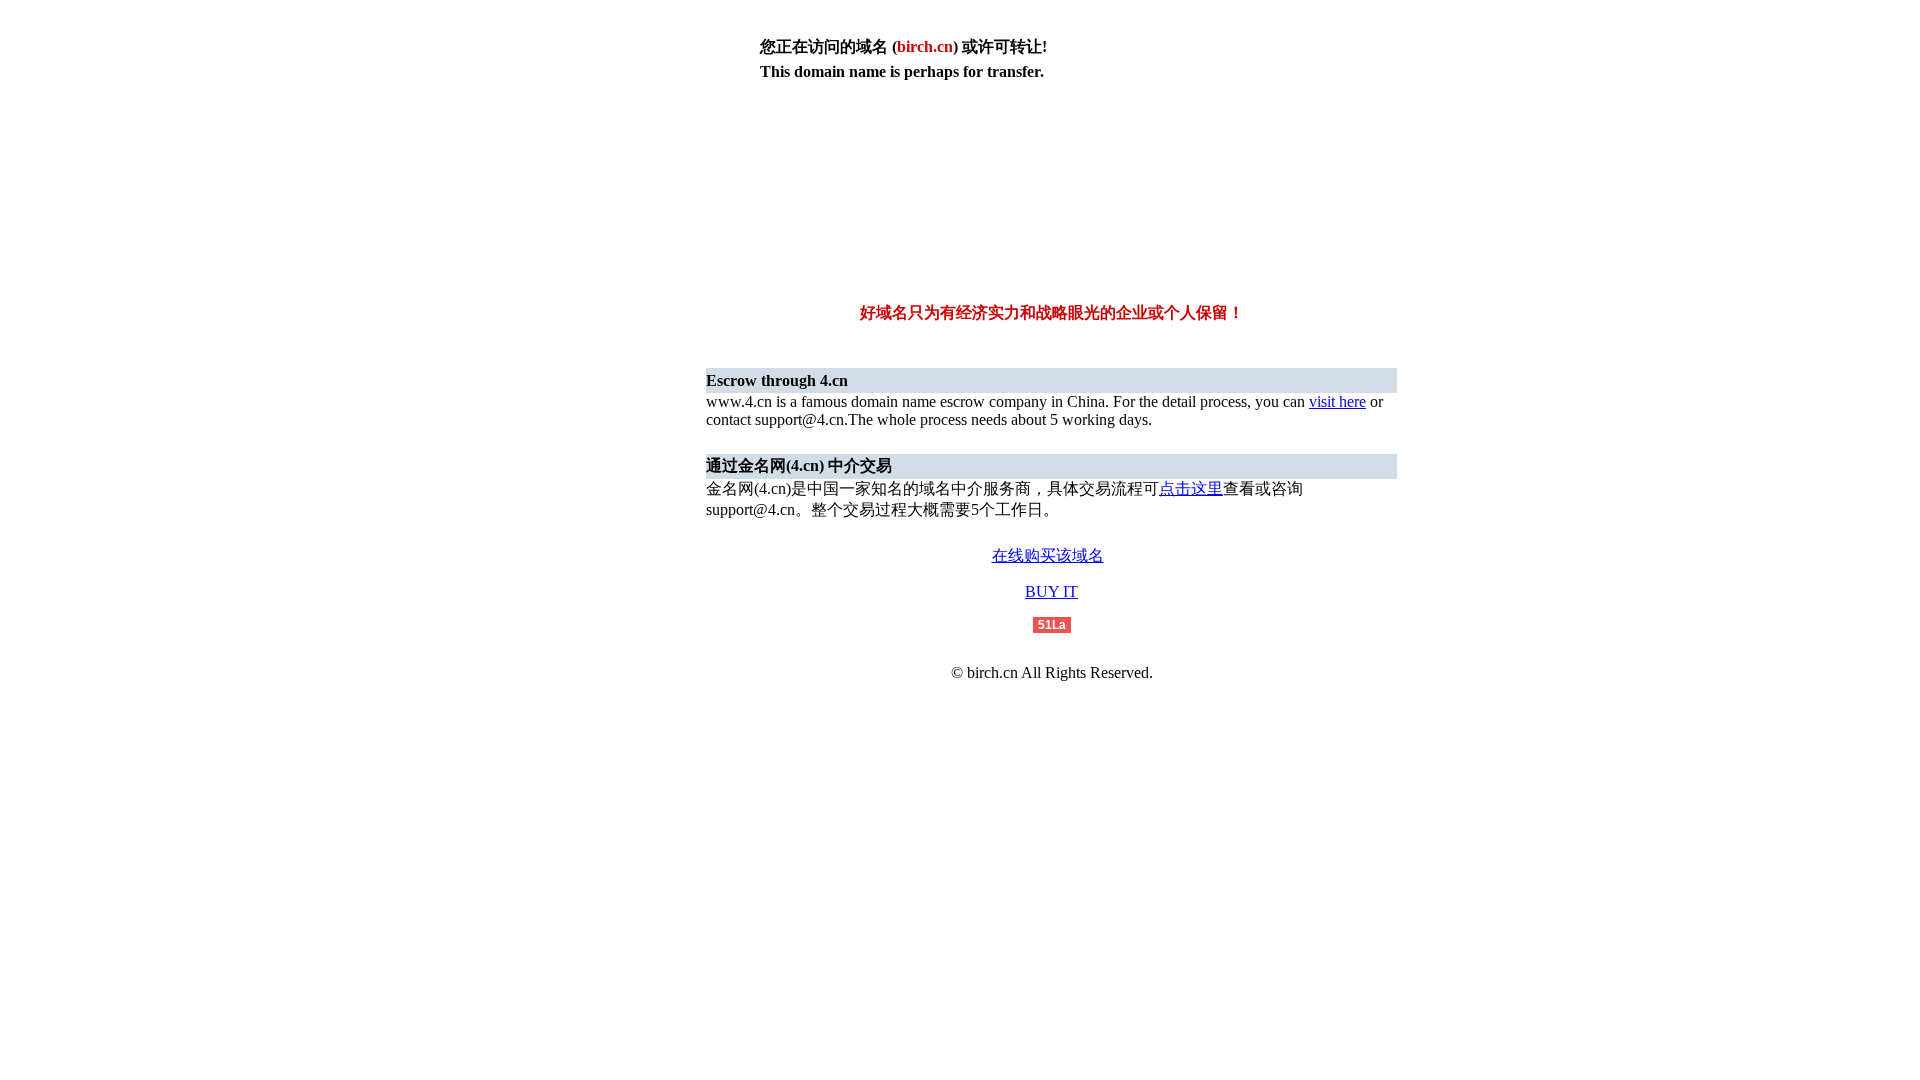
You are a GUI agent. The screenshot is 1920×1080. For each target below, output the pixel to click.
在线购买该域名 (1048, 555)
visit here (1337, 401)
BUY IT (1051, 591)
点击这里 (1191, 488)
